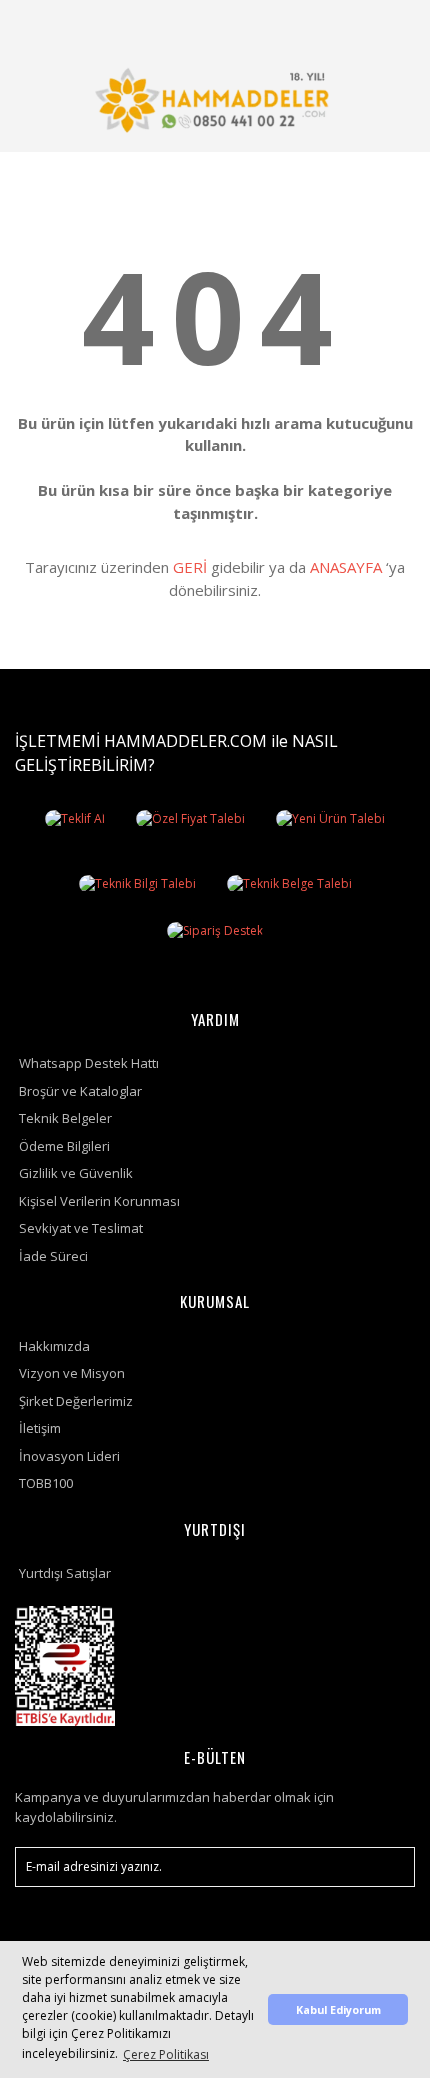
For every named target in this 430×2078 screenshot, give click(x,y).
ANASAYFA (346, 567)
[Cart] (391, 24)
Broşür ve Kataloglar (80, 1091)
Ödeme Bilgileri (64, 1146)
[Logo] (215, 100)
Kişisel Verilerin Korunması (99, 1201)
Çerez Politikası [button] (166, 2054)
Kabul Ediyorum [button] (338, 2009)
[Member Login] (343, 24)
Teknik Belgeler (65, 1118)
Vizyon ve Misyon (72, 1373)
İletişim (40, 1428)
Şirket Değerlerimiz (76, 1401)
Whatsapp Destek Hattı (89, 1063)
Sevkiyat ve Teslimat (81, 1228)
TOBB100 (46, 1483)
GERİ (190, 567)
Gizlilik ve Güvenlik (76, 1173)
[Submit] (390, 1867)
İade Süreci (53, 1256)
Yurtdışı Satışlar (65, 1573)
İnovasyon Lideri (69, 1456)
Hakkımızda (54, 1346)
